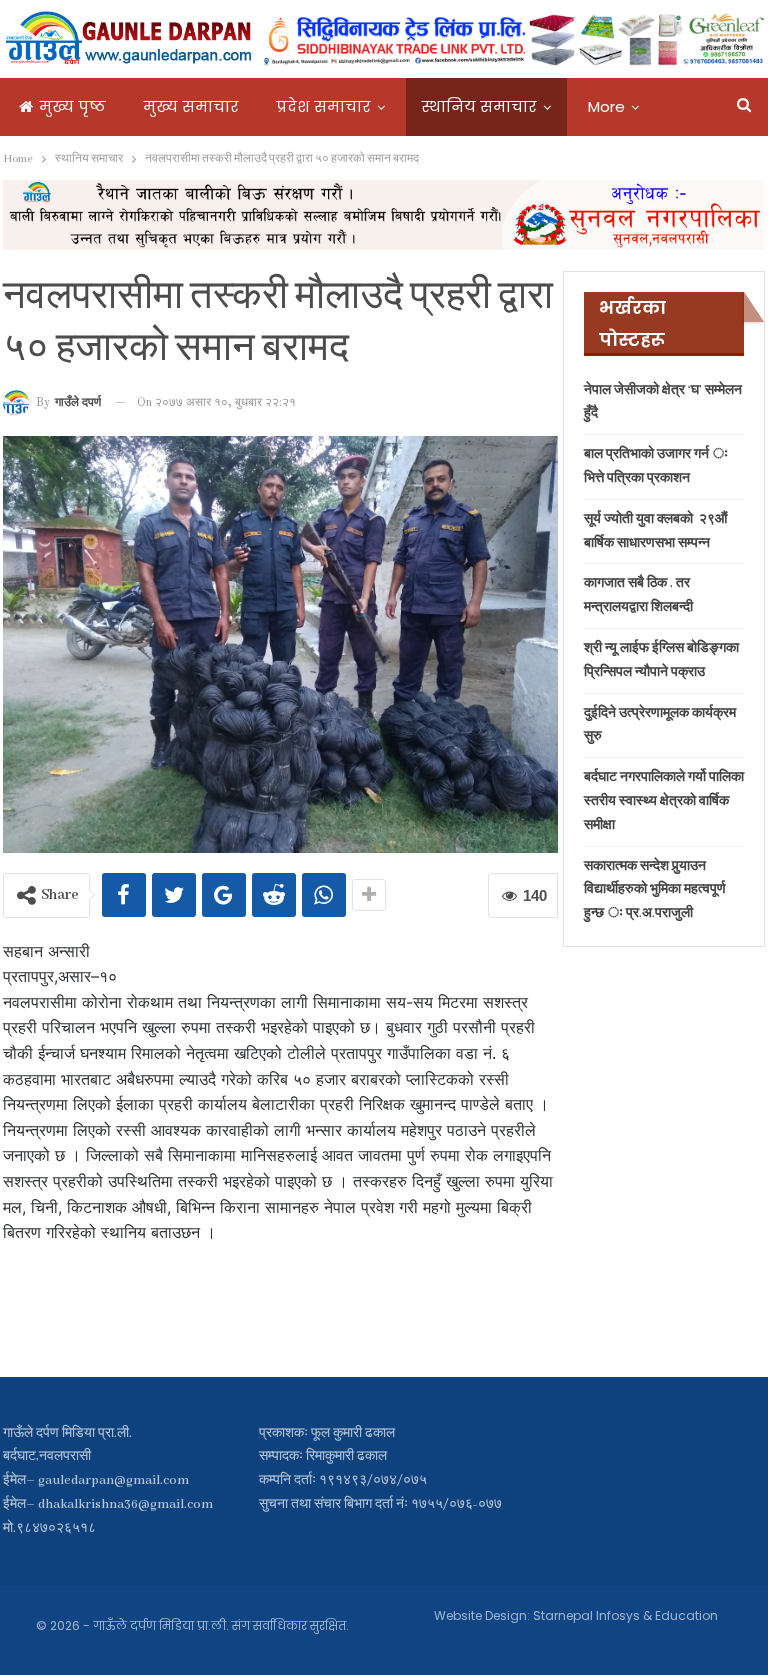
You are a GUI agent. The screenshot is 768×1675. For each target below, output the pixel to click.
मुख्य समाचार (191, 106)
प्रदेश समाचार (323, 106)
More (606, 106)
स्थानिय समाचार (479, 106)
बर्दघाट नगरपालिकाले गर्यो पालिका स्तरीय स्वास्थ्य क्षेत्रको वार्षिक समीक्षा (664, 801)
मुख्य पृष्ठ (72, 106)
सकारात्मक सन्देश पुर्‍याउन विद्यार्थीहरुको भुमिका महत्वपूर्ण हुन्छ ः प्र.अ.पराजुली (655, 890)
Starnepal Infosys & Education (625, 1615)
